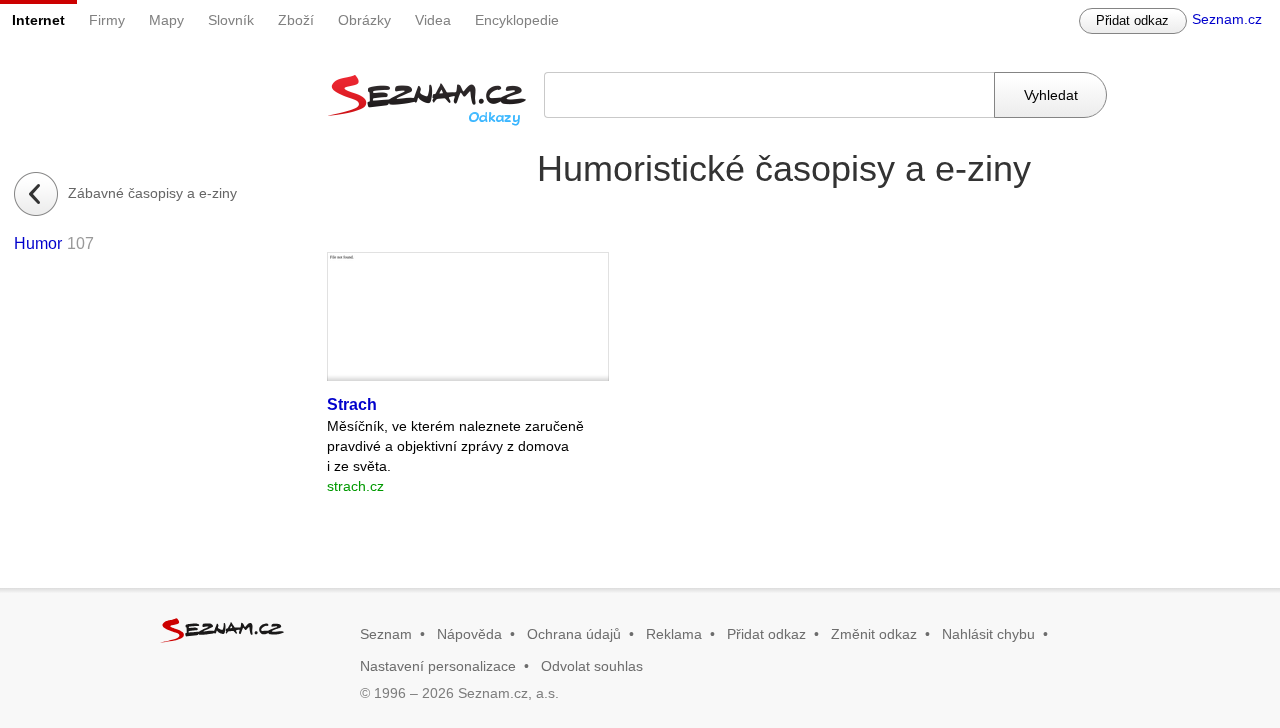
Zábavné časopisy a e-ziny (152, 193)
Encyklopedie (517, 20)
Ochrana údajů (574, 634)
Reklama (674, 634)
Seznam (386, 634)
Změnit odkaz (874, 634)
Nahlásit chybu (988, 634)
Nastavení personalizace (438, 666)
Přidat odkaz (1132, 20)
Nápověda (469, 634)
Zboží (296, 20)
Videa (433, 20)
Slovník (231, 20)
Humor (38, 243)
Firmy (107, 20)
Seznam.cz (1227, 19)
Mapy (166, 20)
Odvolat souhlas (592, 666)
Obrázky (364, 20)
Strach (352, 404)
